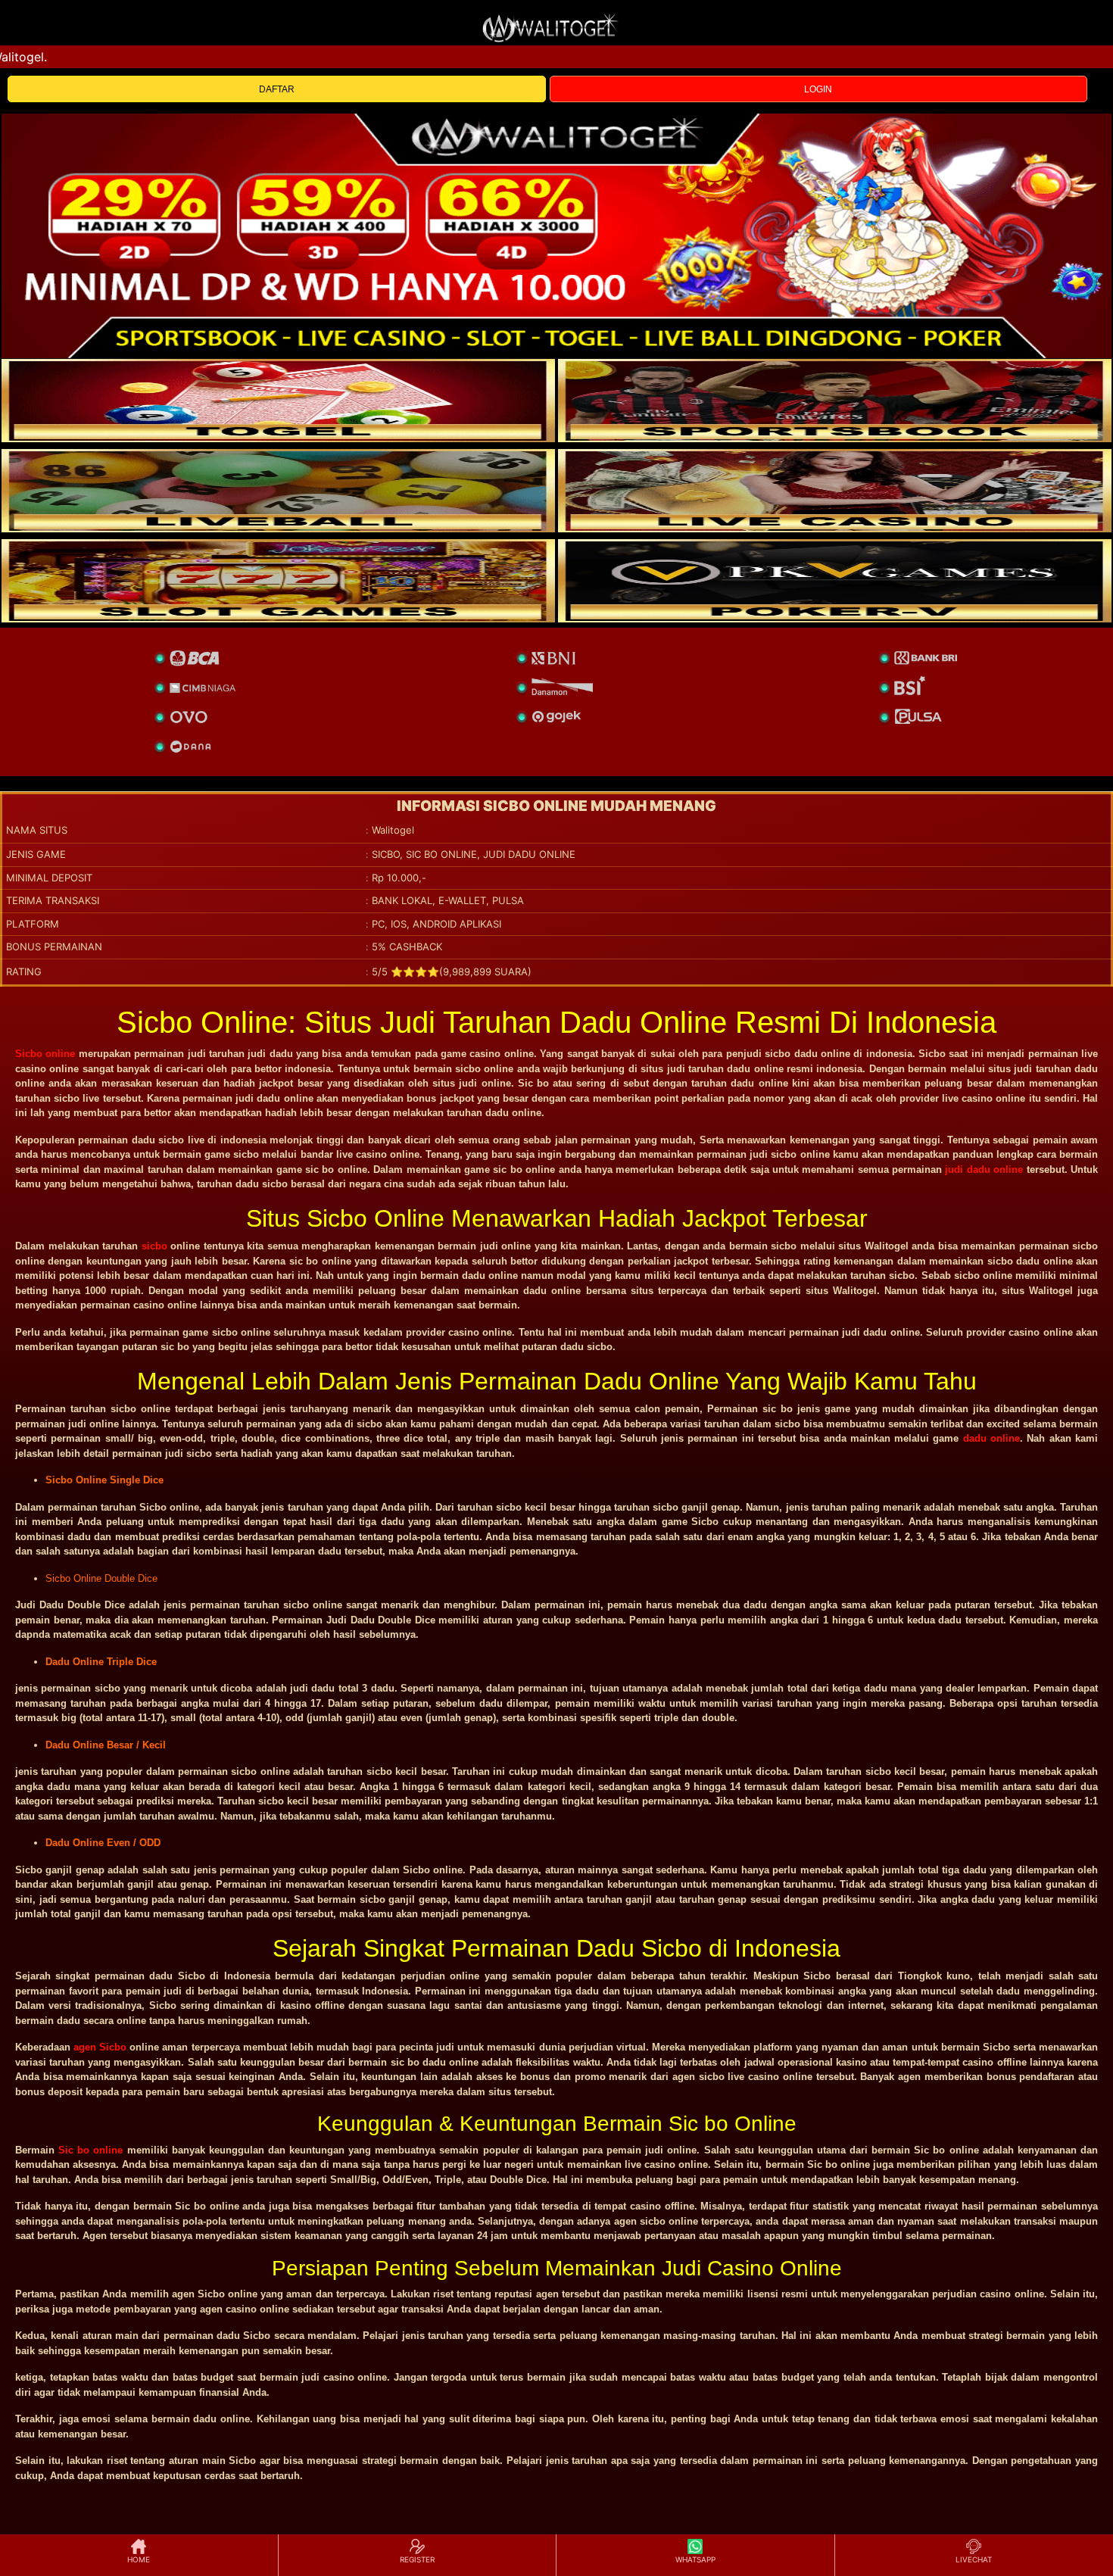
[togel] (278, 401)
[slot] (835, 401)
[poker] (278, 581)
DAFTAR (277, 89)
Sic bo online (90, 2150)
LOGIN (818, 89)
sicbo (154, 1246)
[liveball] (835, 581)
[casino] (835, 491)
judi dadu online (984, 1169)
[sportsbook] (278, 491)
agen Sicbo (100, 2047)
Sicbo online (45, 1054)
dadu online (991, 1438)
